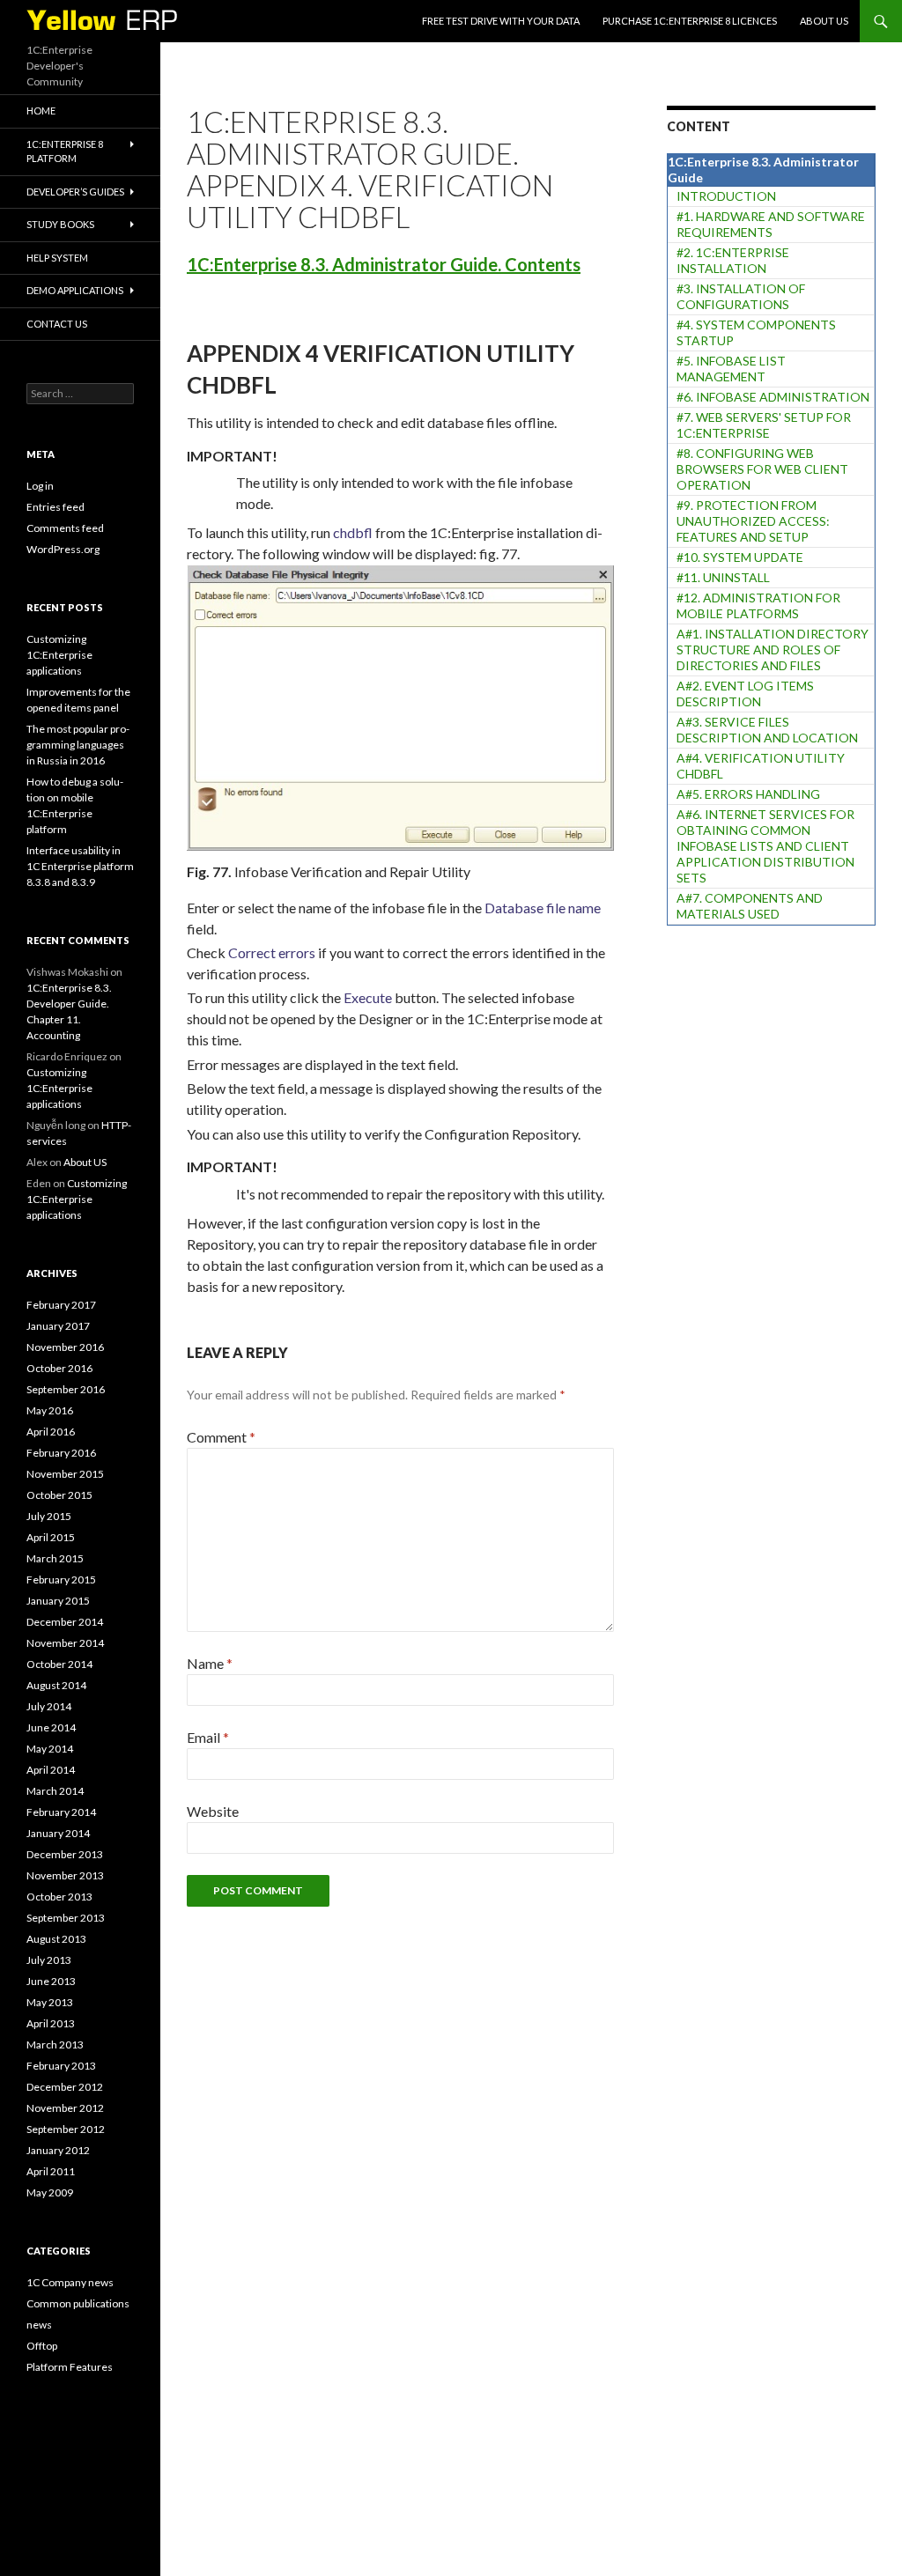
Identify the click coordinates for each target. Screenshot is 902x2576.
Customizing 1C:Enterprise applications (59, 655)
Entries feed (55, 507)
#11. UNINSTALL (723, 577)
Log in (40, 486)
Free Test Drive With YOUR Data (501, 21)
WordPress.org (63, 549)
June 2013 (51, 1981)
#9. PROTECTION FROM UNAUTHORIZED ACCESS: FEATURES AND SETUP (753, 521)
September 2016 (66, 1389)
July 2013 (49, 1960)
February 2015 (61, 1580)
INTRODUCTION (726, 196)
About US (824, 21)
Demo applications (75, 290)
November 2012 (65, 2108)
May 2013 (50, 2002)
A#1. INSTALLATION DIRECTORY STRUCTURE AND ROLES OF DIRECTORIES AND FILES (773, 650)
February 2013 (61, 2066)
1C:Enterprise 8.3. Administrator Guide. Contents (384, 264)
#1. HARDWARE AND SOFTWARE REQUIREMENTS (771, 224)
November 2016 (65, 1347)
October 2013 (59, 1897)
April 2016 (51, 1432)
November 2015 (65, 1474)
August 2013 (56, 1939)
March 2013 (55, 2045)
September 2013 (66, 1918)
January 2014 (58, 1833)
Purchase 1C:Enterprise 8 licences (690, 21)
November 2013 (65, 1875)
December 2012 (65, 2087)
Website (213, 1811)
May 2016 (50, 1410)
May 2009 (50, 2192)
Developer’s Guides (75, 192)
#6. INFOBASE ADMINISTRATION (773, 397)
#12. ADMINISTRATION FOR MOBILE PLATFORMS (758, 605)
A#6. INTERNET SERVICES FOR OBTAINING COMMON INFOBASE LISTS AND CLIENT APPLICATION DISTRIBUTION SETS (765, 846)
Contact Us (57, 324)
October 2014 (59, 1664)
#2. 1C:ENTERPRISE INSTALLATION (733, 260)
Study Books (60, 224)
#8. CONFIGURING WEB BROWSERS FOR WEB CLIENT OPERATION (762, 469)
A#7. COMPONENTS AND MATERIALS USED (750, 906)
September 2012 (66, 2129)
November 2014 (65, 1643)
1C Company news (70, 2282)
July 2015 (49, 1516)
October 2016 (59, 1368)
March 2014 (55, 1791)
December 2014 (65, 1622)
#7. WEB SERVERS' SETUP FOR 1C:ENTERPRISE (764, 425)
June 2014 (51, 1727)
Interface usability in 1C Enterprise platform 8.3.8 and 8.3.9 (80, 866)
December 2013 (65, 1854)
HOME (41, 111)
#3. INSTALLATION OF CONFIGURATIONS (741, 296)
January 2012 (58, 2150)
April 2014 (51, 1770)
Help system (57, 258)
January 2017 (58, 1326)
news (39, 2325)
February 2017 (61, 1305)
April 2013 (51, 2023)
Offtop (42, 2346)
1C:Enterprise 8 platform (65, 151)
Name (210, 1663)
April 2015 (51, 1537)
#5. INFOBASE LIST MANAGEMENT (731, 369)
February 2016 (61, 1453)
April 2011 (51, 2171)
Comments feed (65, 528)
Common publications (78, 2303)
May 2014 (50, 1749)
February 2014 (61, 1812)
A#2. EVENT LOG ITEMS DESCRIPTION (745, 694)
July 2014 (49, 1706)
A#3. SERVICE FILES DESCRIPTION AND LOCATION (767, 730)
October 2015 (59, 1495)
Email (208, 1737)
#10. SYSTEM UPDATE (740, 557)
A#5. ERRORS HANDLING (748, 794)
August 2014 (56, 1685)
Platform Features (70, 2367)
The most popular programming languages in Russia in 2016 (78, 745)
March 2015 (55, 1558)
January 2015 (58, 1601)
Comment (221, 1437)
